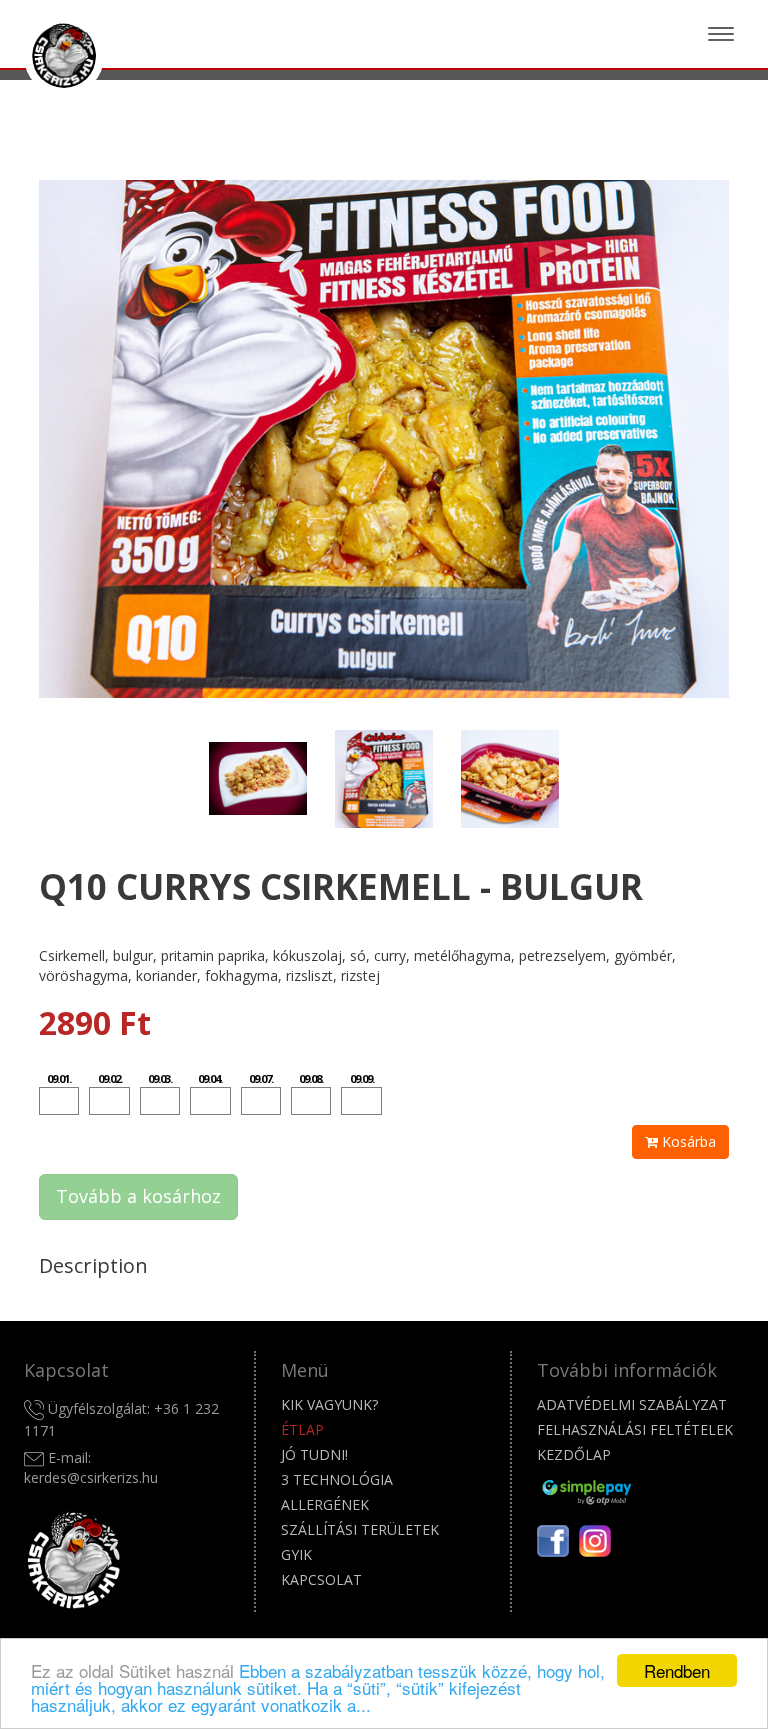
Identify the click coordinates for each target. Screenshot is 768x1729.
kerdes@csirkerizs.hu (91, 1477)
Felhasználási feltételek (635, 1429)
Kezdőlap (574, 1454)
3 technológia (337, 1479)
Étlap (302, 1429)
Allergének (325, 1504)
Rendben (677, 1670)
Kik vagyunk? (329, 1404)
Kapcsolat (321, 1579)
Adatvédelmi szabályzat (632, 1404)
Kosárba (687, 1141)
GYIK (296, 1554)
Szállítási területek (360, 1529)
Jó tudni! (314, 1454)
